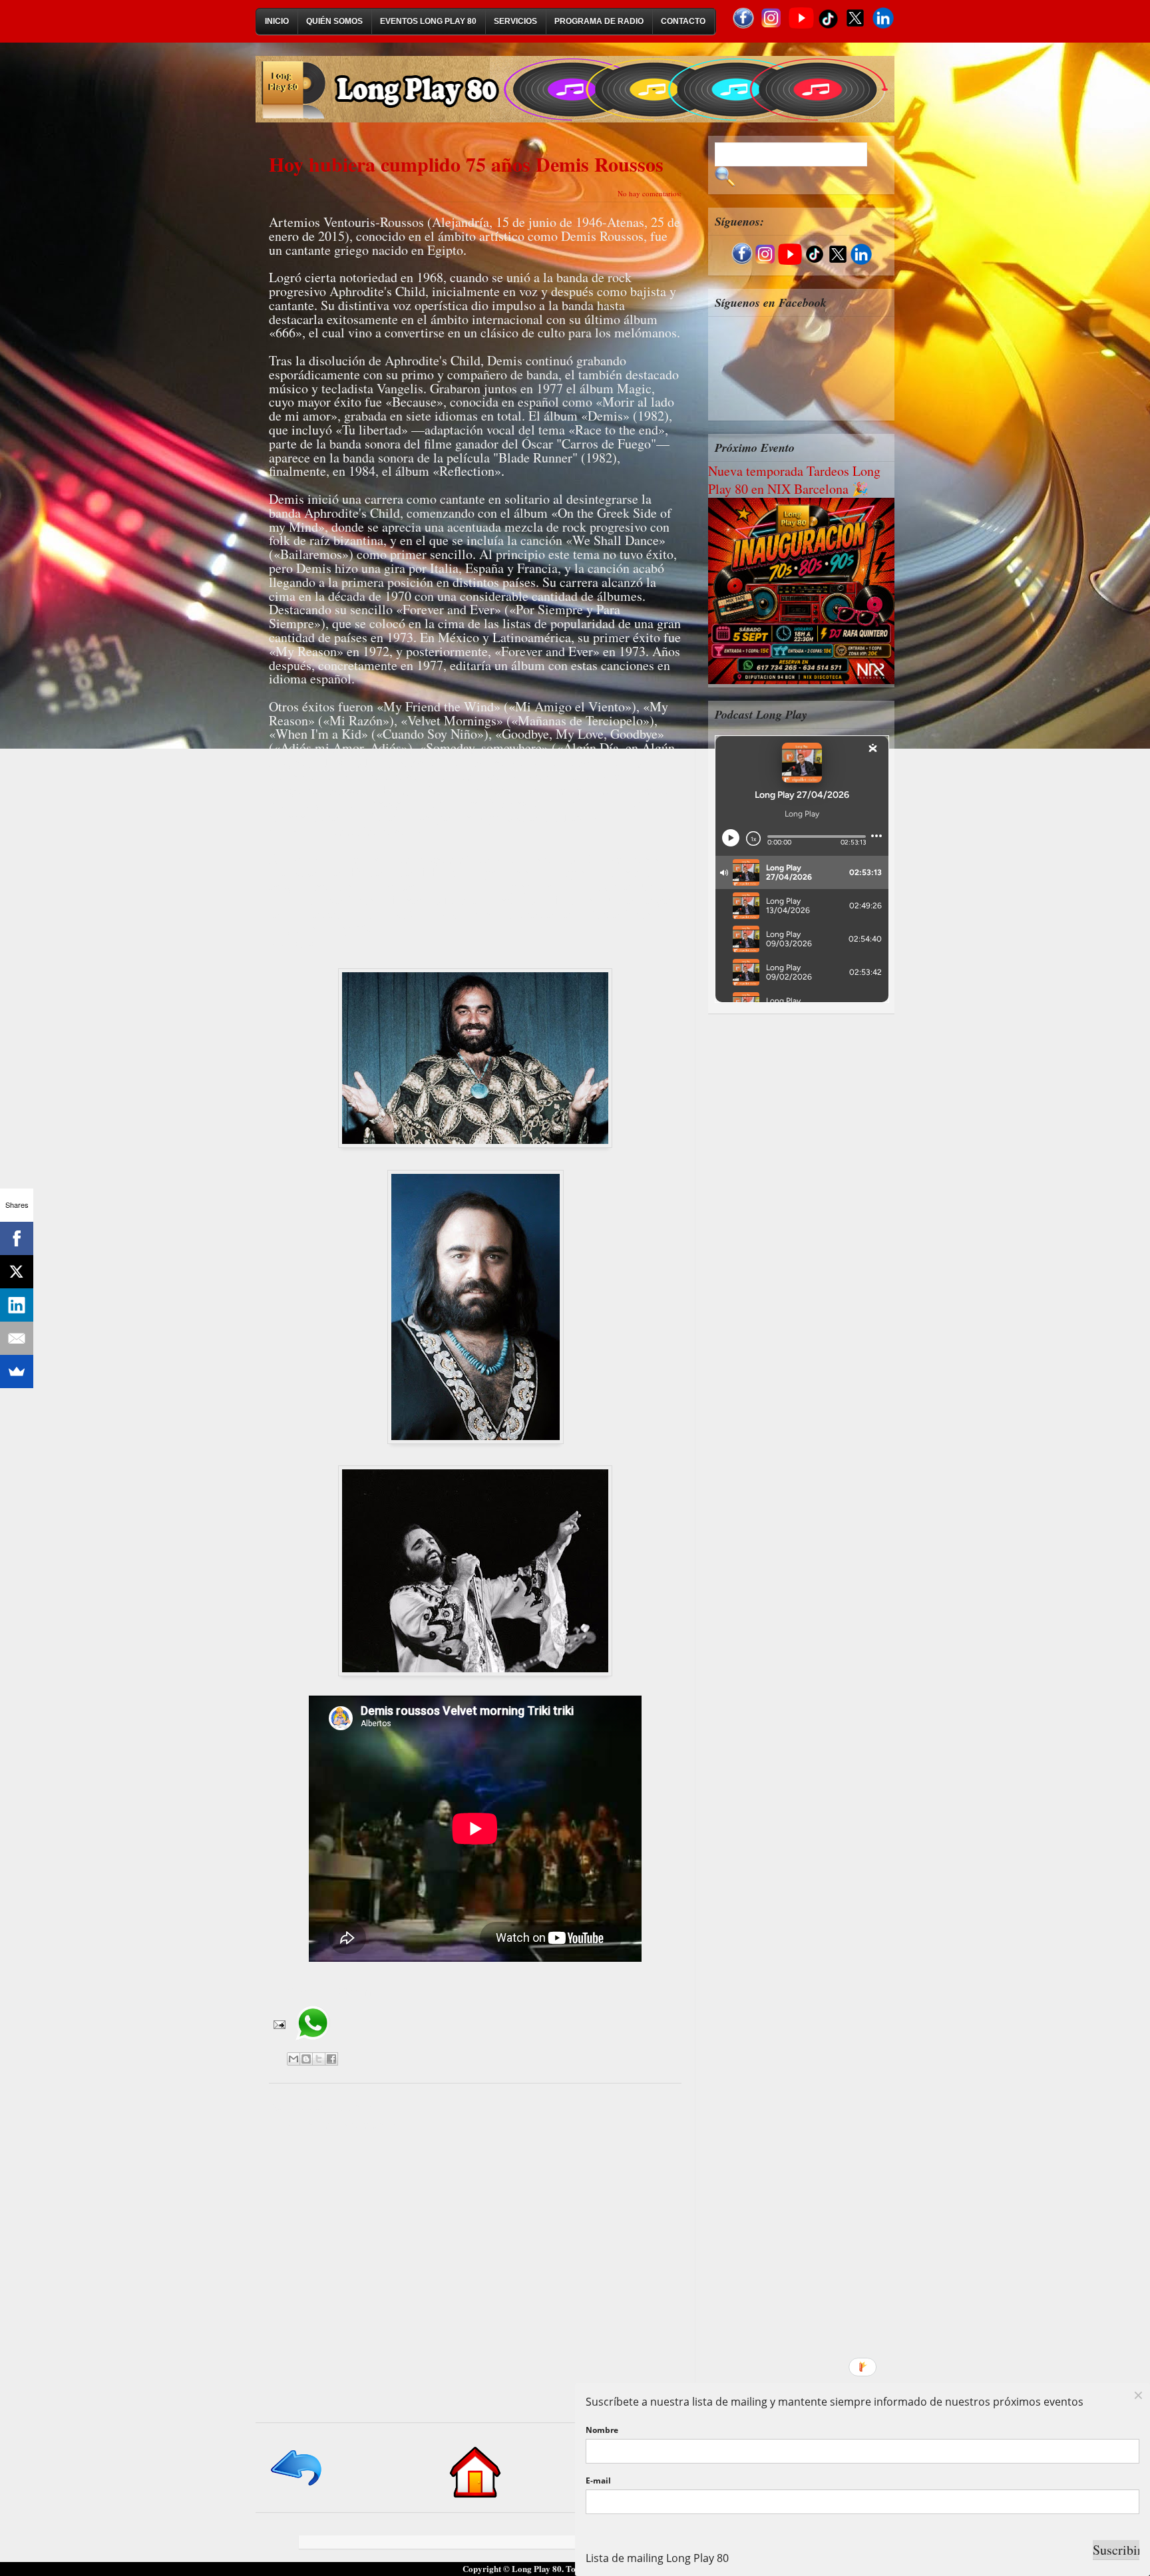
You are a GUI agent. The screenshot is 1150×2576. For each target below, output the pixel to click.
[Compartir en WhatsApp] (312, 2045)
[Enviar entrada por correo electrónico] (278, 2023)
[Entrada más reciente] (297, 2486)
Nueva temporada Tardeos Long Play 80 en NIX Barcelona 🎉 (794, 480)
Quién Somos (334, 21)
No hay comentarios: (650, 193)
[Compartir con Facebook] (331, 2059)
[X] (17, 1272)
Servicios (515, 21)
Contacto (683, 21)
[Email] (17, 1338)
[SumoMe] (17, 1372)
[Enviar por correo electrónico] (293, 2059)
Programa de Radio (599, 21)
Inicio (277, 21)
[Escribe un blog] (306, 2059)
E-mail (598, 2481)
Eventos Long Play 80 (428, 21)
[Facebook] (17, 1238)
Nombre (602, 2430)
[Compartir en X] (319, 2059)
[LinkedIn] (17, 1305)
